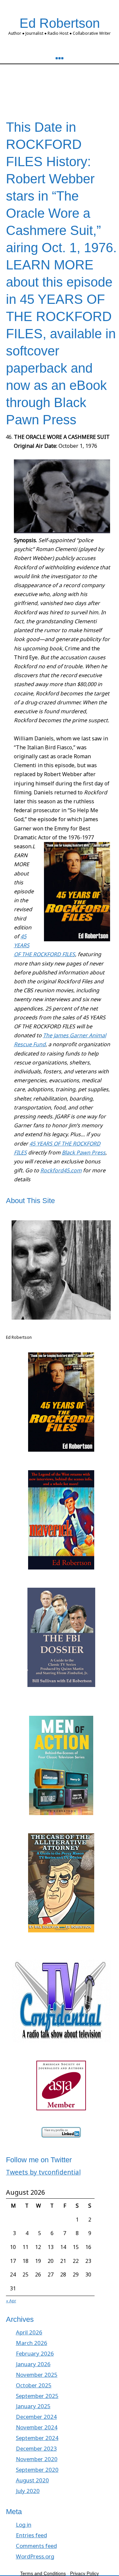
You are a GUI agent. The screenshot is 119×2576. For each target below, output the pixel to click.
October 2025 (34, 2385)
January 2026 (33, 2364)
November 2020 (37, 2459)
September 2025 (37, 2396)
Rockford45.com (61, 1170)
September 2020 (37, 2470)
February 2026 (35, 2353)
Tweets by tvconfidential (43, 2172)
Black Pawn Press (84, 1152)
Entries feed (31, 2535)
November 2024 (37, 2427)
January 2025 (33, 2406)
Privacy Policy (84, 2573)
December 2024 (36, 2417)
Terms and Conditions (43, 2573)
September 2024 (37, 2438)
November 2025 (37, 2375)
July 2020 (28, 2491)
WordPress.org (35, 2556)
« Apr (11, 2301)
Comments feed (36, 2546)
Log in (24, 2525)
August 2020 (32, 2480)
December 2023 (36, 2448)
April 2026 (29, 2332)
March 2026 (32, 2343)
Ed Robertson (60, 23)
